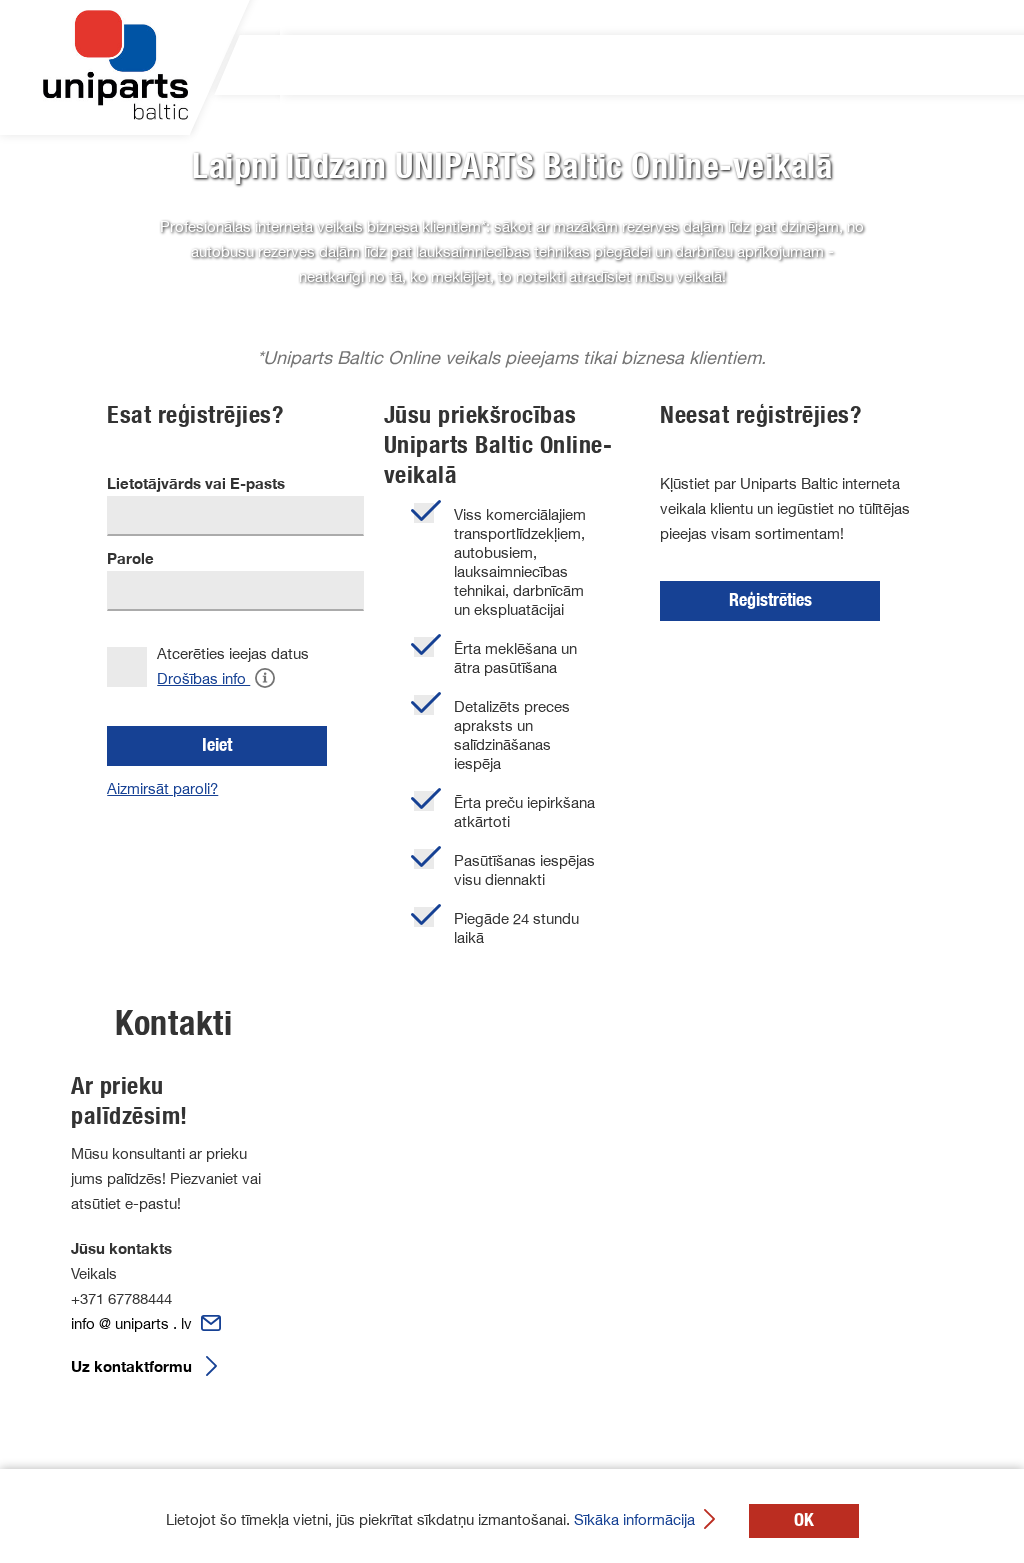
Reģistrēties (770, 600)
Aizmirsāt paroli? (162, 788)
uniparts (183, 65)
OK (804, 1520)
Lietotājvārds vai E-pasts (196, 483)
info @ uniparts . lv (133, 1323)
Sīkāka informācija (636, 1519)
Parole (130, 558)
